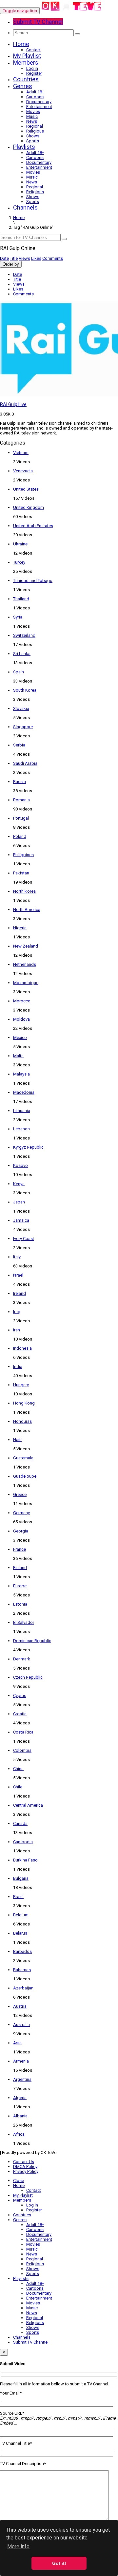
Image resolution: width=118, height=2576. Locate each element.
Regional (35, 126)
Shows (33, 136)
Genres (23, 86)
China (18, 1769)
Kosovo (20, 1165)
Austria (20, 2006)
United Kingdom (29, 507)
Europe (20, 1586)
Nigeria (20, 928)
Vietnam (21, 453)
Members (26, 63)
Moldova (21, 1019)
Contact (34, 50)
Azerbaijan (23, 1988)
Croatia (20, 1714)
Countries (26, 79)
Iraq (17, 1312)
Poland (20, 836)
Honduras (22, 1421)
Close (19, 2181)
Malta (18, 1056)
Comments (53, 258)
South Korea (25, 690)
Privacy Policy (26, 2171)
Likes (36, 258)
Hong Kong (24, 1403)
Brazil (18, 1897)
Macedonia (24, 1092)
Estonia (20, 1604)
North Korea (24, 891)
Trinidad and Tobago (33, 581)
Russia (20, 782)
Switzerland (24, 635)
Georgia (21, 1531)
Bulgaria (21, 1878)
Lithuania (22, 1111)
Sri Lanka (22, 654)
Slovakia (21, 708)
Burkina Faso (25, 1860)
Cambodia (23, 1842)
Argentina (22, 2079)
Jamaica (21, 1220)
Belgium (21, 1915)
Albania (20, 2116)
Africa (19, 2134)
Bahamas (22, 1970)
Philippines (23, 855)
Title (14, 258)
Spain (19, 672)
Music (32, 116)
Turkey (19, 562)
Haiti (17, 1440)
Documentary (39, 102)
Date (4, 258)
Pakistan (21, 873)
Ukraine (20, 544)
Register (34, 73)
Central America (28, 1805)
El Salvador (24, 1622)
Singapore (23, 727)
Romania (21, 800)
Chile (18, 1787)
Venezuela (23, 471)
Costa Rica (23, 1732)
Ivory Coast (24, 1239)
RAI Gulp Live (13, 404)
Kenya (19, 1184)
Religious (35, 131)
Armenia (21, 2061)
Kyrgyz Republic (28, 1147)
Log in (32, 68)
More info (18, 2546)
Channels (25, 207)
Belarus (20, 1933)
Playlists (24, 147)
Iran (17, 1330)
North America (27, 910)
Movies (33, 111)
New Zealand (26, 946)
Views (24, 258)
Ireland (20, 1293)
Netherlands (25, 964)
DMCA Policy (25, 2167)
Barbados (22, 1951)
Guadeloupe (25, 1476)
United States (26, 489)
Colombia (22, 1750)
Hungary (21, 1385)
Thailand (21, 599)
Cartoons (35, 97)
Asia (17, 2043)
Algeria (20, 2098)
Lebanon (21, 1129)
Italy (17, 1257)
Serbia (19, 745)
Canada (20, 1823)
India (18, 1367)
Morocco (22, 1001)
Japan (19, 1202)
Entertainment (39, 107)
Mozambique (26, 983)
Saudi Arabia (25, 763)
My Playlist (27, 56)
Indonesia (22, 1348)
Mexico (20, 1037)
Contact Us (24, 2162)
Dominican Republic (32, 1641)
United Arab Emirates (33, 526)
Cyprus (20, 1696)
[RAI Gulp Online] (72, 11)
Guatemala (23, 1458)
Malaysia (21, 1074)
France (20, 1549)
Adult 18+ (35, 92)
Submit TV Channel (31, 2342)
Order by (11, 264)
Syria (18, 617)
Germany (21, 1513)
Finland (20, 1568)
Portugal (21, 818)
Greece (20, 1494)
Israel (18, 1275)
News (32, 121)
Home (21, 44)
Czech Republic (28, 1677)
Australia (21, 2025)
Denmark (22, 1659)
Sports (33, 141)
